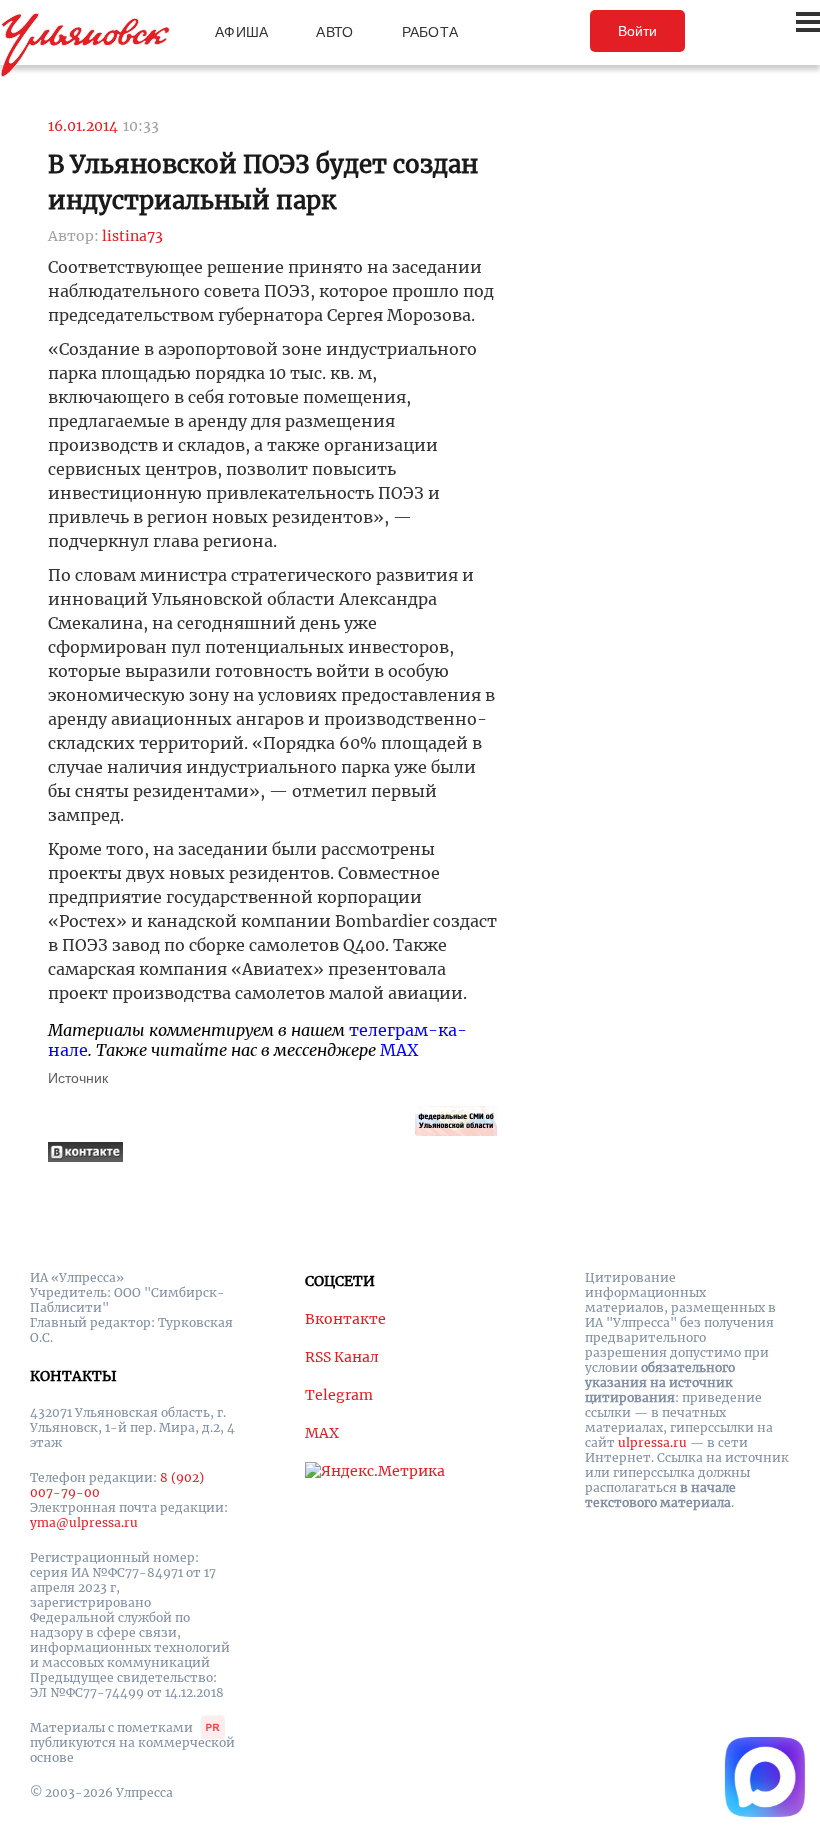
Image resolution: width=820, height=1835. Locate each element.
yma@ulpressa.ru (84, 1522)
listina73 (132, 236)
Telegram (339, 1395)
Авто (334, 32)
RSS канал (342, 1357)
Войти (637, 31)
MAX (399, 1050)
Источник (78, 1078)
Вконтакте (345, 1319)
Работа (430, 32)
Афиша (241, 32)
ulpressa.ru (652, 1442)
